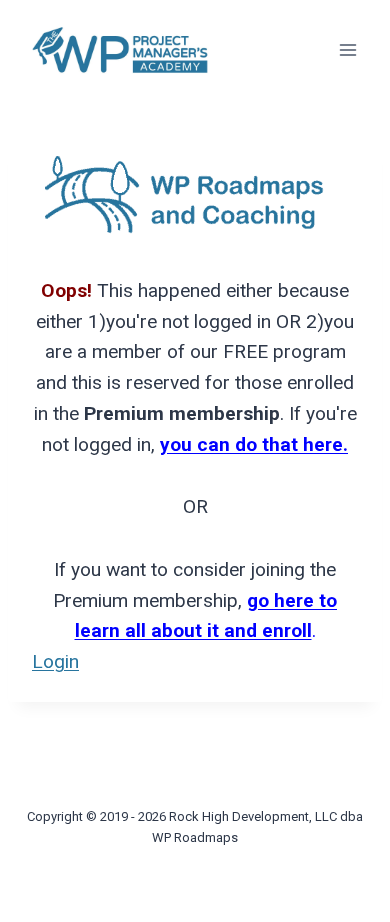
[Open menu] (347, 49)
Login (55, 661)
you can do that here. (254, 444)
